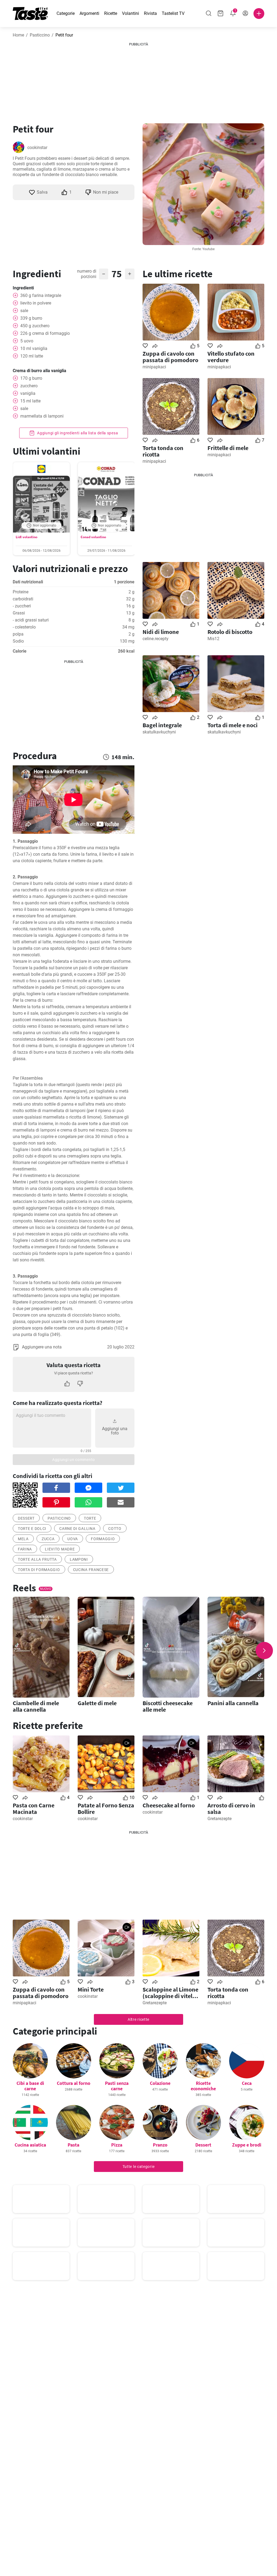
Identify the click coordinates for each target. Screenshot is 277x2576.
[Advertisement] (138, 81)
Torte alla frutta (37, 1559)
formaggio (103, 1539)
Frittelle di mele (228, 448)
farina (25, 1549)
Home (18, 35)
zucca (48, 1539)
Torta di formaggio (39, 1570)
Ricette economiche (203, 2086)
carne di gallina (77, 1529)
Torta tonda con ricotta (163, 451)
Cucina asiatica (30, 2145)
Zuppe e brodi (247, 2145)
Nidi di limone (161, 632)
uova (73, 1539)
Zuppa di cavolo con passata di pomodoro (170, 357)
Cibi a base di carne (30, 2086)
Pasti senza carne (117, 2086)
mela (23, 1539)
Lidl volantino (27, 537)
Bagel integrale (162, 725)
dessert (26, 1518)
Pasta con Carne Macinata (34, 1808)
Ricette (111, 13)
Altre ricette (138, 2019)
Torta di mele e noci (233, 725)
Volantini (131, 13)
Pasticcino (40, 35)
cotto (115, 1529)
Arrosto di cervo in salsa (231, 1808)
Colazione (160, 2083)
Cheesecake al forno (169, 1805)
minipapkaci (154, 367)
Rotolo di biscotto (230, 632)
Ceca (247, 2083)
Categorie (66, 13)
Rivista (150, 13)
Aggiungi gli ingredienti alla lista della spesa (77, 433)
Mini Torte (91, 1989)
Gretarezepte (220, 1819)
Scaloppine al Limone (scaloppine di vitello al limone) (170, 1993)
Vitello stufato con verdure (231, 357)
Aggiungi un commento (74, 1460)
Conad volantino (93, 537)
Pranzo (160, 2145)
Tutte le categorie (139, 2167)
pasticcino (59, 1518)
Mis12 (213, 639)
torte (90, 1518)
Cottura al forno (74, 2083)
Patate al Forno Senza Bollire (106, 1808)
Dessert (203, 2145)
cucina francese (91, 1570)
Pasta (73, 2145)
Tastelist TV (173, 13)
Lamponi (79, 1559)
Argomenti (89, 13)
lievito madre (60, 1549)
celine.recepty (156, 639)
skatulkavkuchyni (159, 732)
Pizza (117, 2145)
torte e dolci (32, 1529)
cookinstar (37, 148)
